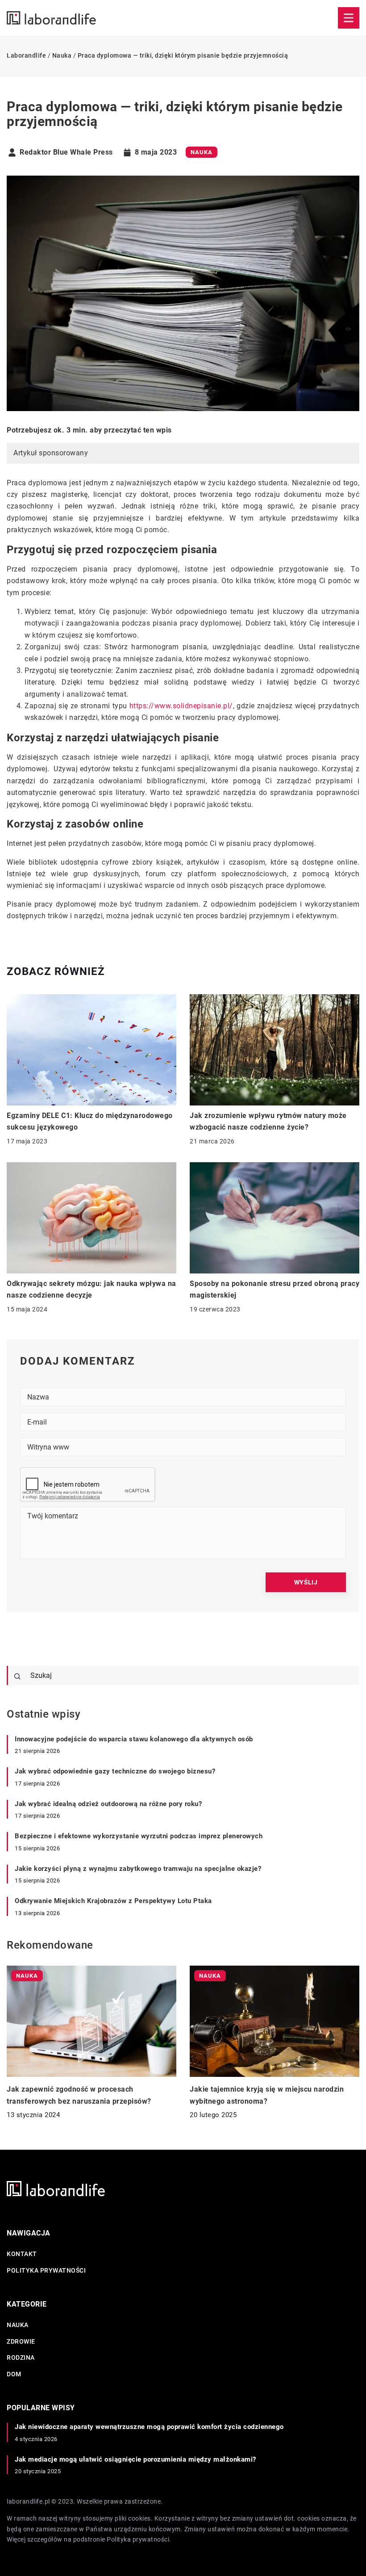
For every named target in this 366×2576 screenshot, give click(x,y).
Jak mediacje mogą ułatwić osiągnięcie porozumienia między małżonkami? (135, 2459)
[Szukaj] (17, 1677)
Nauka (202, 152)
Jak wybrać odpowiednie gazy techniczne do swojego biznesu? (115, 1771)
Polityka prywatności (46, 2270)
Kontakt (22, 2254)
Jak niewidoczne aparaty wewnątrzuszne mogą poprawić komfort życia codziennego (149, 2427)
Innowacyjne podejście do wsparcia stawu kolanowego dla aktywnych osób (134, 1739)
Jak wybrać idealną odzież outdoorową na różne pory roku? (108, 1804)
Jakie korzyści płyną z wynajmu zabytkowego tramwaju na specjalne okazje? (138, 1869)
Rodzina (21, 2357)
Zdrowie (21, 2341)
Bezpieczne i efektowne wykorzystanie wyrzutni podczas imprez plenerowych (139, 1836)
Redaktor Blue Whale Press (66, 152)
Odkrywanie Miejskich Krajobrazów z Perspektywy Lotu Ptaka (113, 1901)
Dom (14, 2374)
